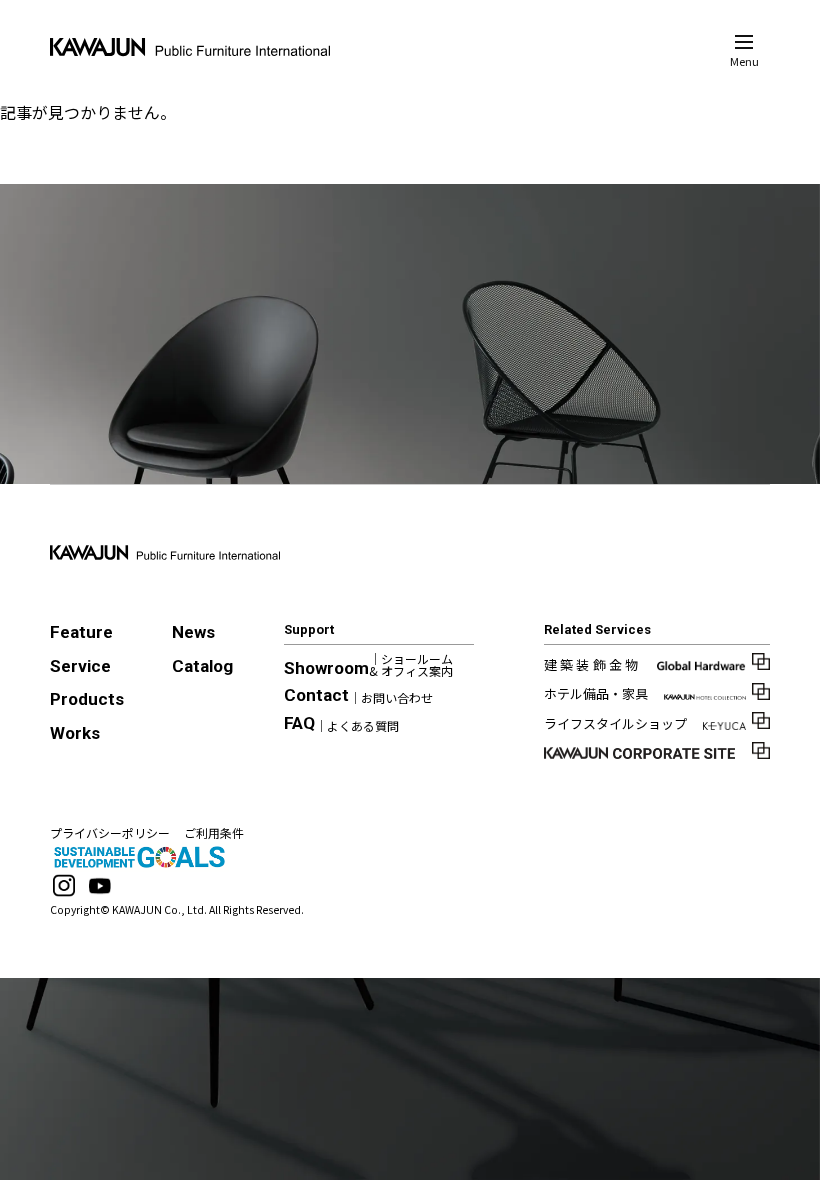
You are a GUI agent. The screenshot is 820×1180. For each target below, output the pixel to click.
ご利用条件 (214, 832)
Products (87, 699)
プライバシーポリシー (110, 832)
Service (80, 666)
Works (75, 733)
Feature (81, 632)
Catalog (202, 666)
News (193, 632)
